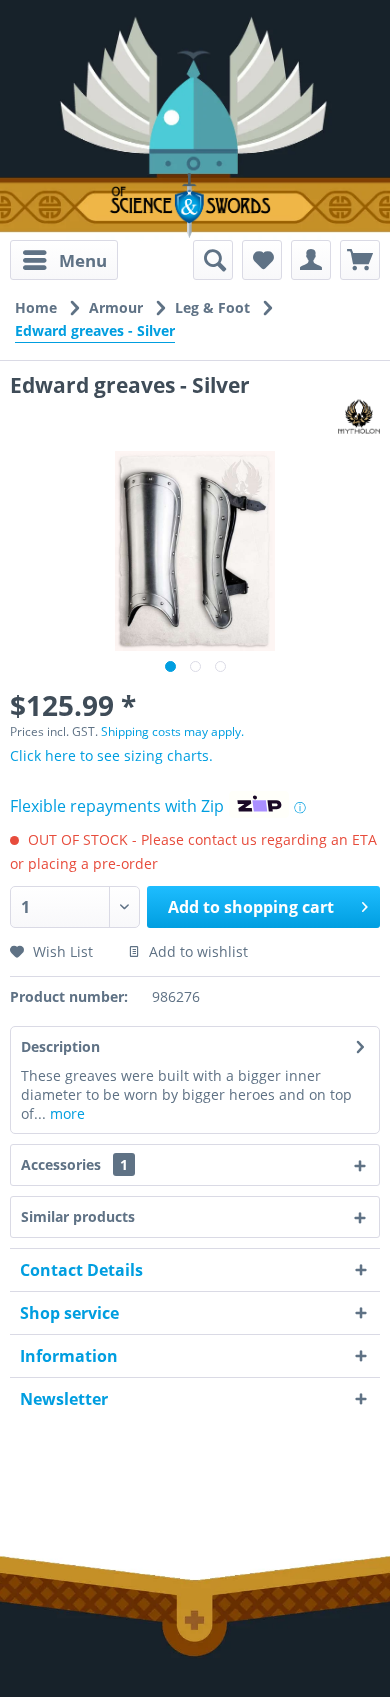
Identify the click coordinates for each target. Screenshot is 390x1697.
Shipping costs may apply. (172, 731)
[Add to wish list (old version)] (262, 260)
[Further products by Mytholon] (359, 416)
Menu (83, 260)
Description (60, 1046)
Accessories (74, 1164)
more (65, 1113)
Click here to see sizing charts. (111, 755)
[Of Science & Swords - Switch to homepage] (195, 205)
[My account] (311, 260)
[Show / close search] (213, 260)
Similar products (78, 1216)
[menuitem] (64, 260)
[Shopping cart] (360, 260)
